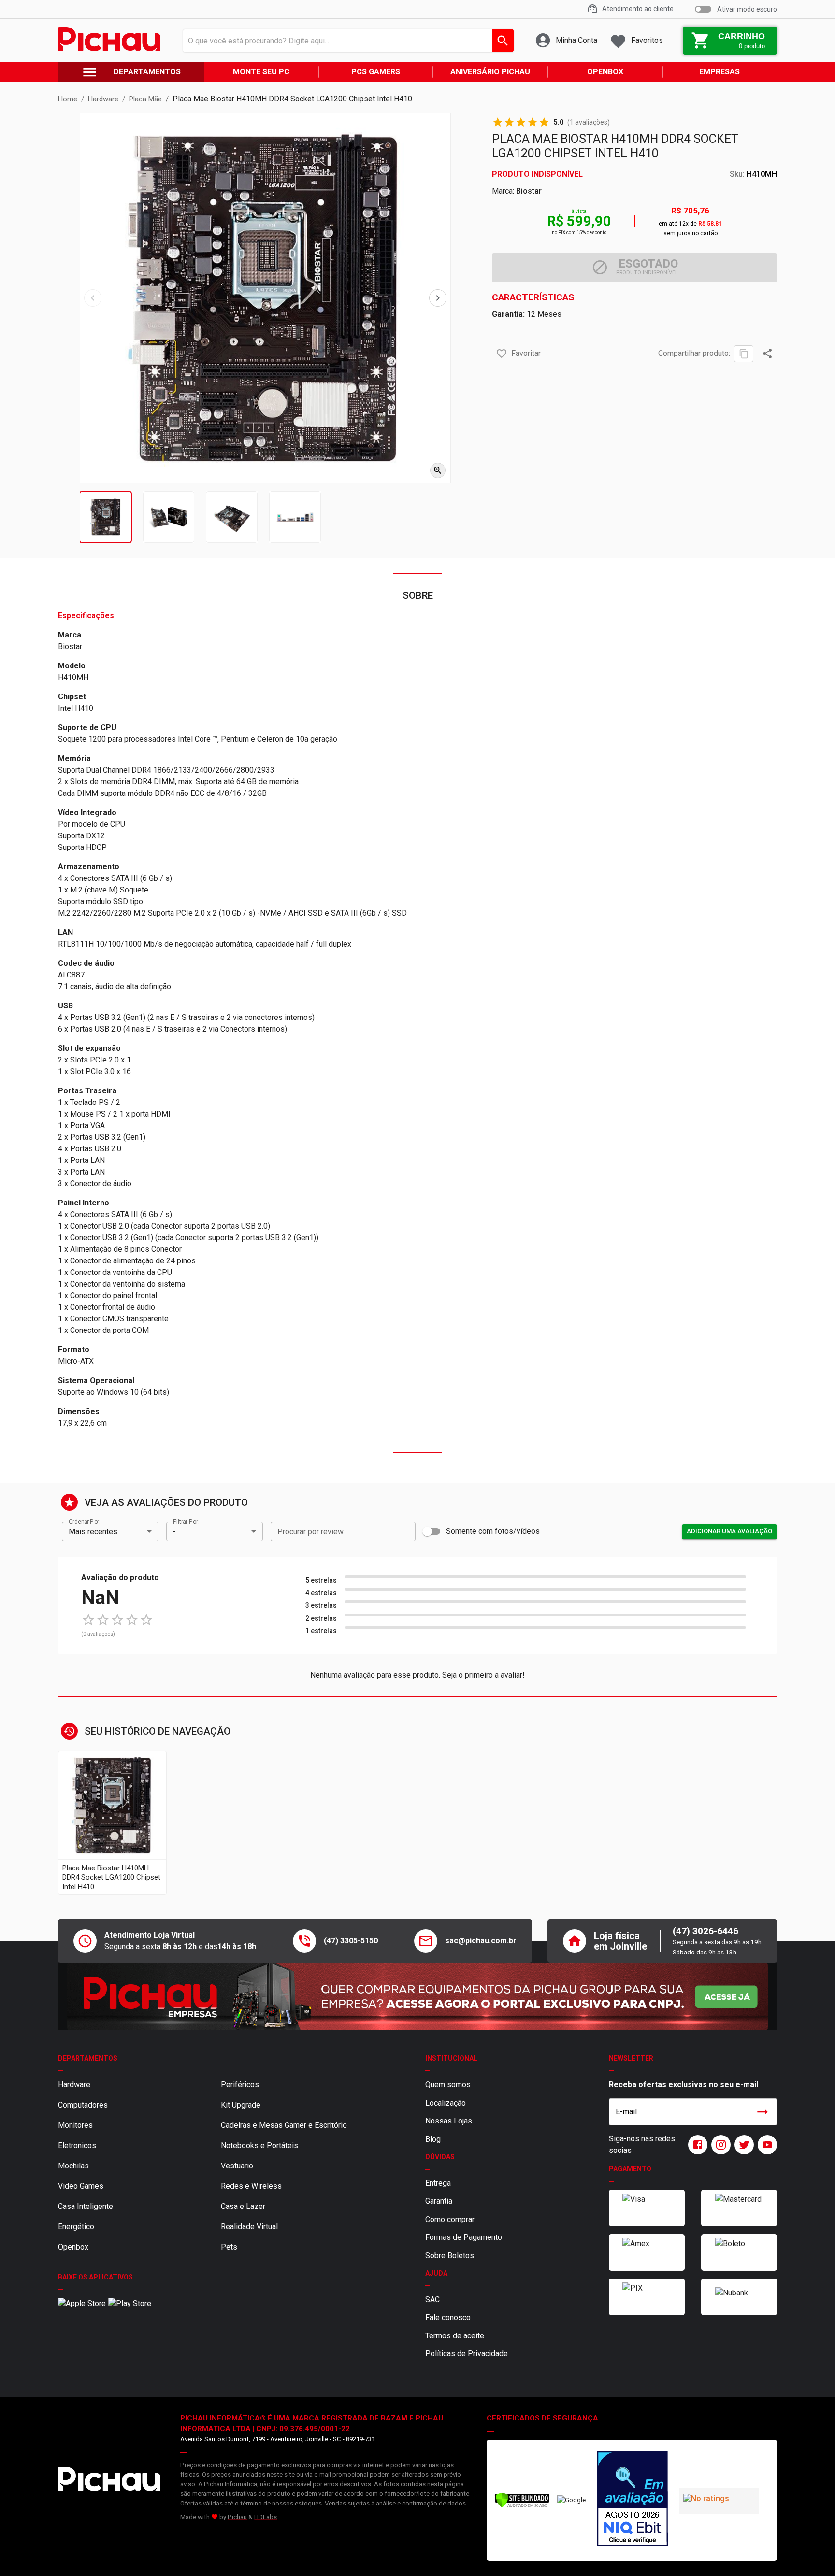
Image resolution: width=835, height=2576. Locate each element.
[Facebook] (696, 2145)
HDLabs (266, 2517)
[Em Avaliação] (633, 2500)
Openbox (73, 2247)
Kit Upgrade (241, 2105)
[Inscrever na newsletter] (763, 2112)
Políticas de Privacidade (467, 2354)
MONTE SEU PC (261, 72)
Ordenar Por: (84, 1522)
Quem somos (448, 2085)
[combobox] (346, 41)
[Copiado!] (744, 354)
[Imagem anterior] (93, 298)
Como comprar (450, 2219)
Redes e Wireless (251, 2186)
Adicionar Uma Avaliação (729, 1531)
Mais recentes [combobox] (93, 1532)
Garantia (439, 2201)
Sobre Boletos (450, 2256)
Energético (76, 2227)
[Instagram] (719, 2145)
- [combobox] (174, 1532)
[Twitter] (742, 2145)
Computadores (83, 2105)
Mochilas (73, 2166)
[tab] (106, 517)
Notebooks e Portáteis (259, 2145)
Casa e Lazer (243, 2206)
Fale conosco (448, 2317)
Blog (433, 2139)
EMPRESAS (720, 72)
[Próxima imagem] (438, 298)
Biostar (529, 191)
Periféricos (240, 2085)
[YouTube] (765, 2145)
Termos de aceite (455, 2336)
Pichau (237, 2517)
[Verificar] (522, 2506)
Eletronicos (77, 2145)
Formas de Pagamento (464, 2237)
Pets (229, 2247)
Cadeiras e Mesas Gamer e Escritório (284, 2125)
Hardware (74, 2085)
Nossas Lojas (449, 2121)
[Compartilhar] (767, 354)
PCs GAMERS (376, 72)
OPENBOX (605, 72)
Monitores (75, 2125)
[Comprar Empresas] (417, 1996)
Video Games (81, 2186)
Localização (446, 2103)
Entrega (438, 2183)
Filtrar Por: (186, 1522)
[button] (502, 354)
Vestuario (237, 2166)
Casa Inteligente (86, 2206)
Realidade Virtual (249, 2227)
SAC (432, 2300)
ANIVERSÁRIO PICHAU (490, 72)
